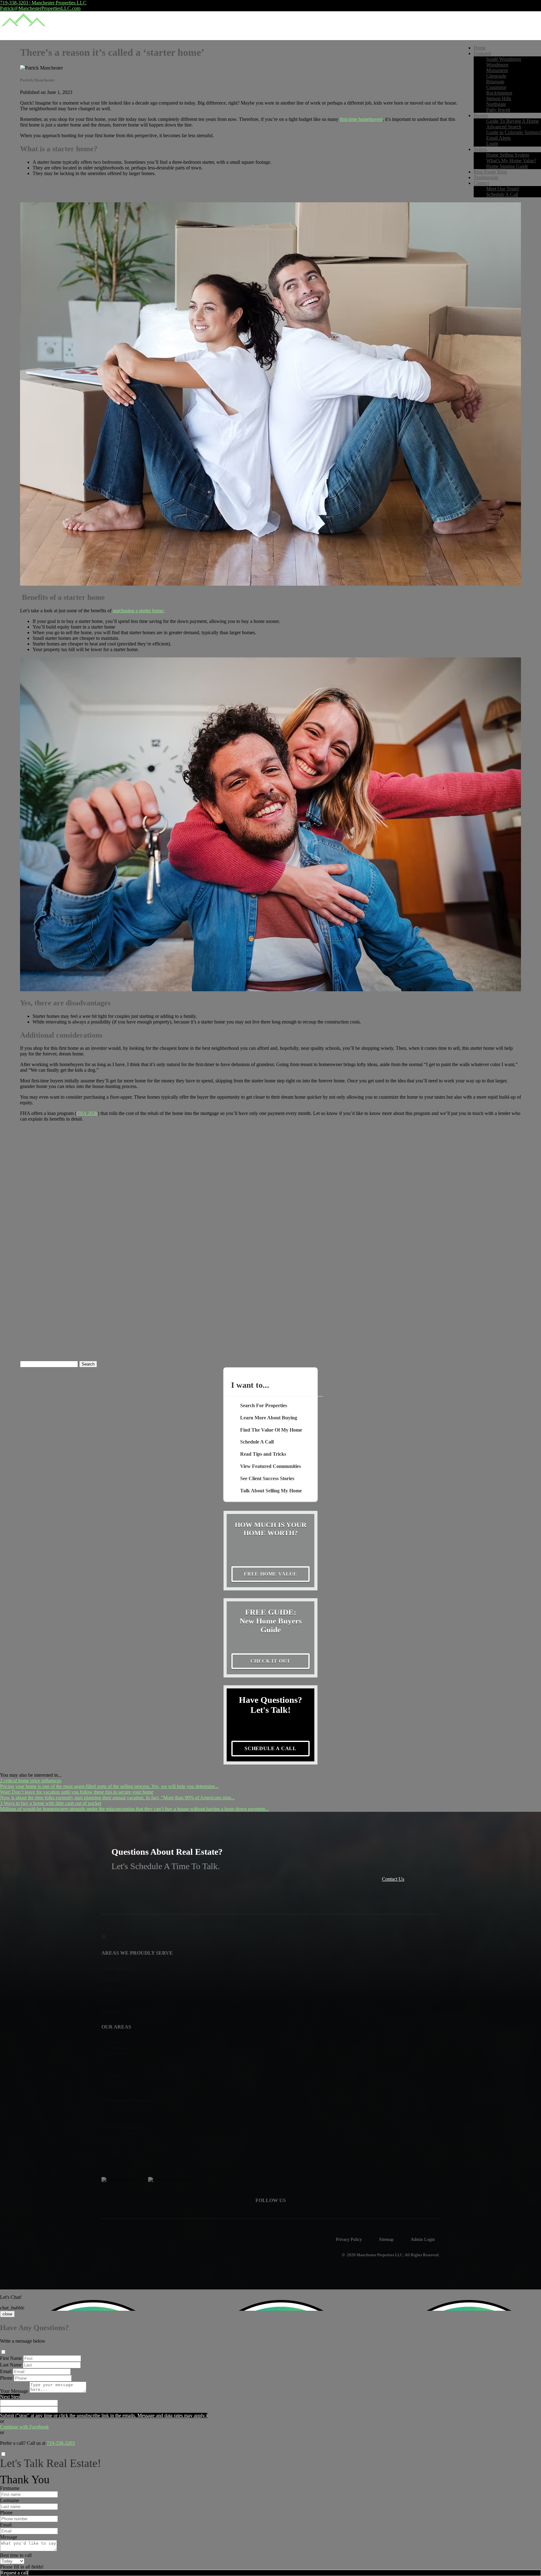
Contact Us (393, 1879)
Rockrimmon (499, 93)
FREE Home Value (270, 1574)
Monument (497, 70)
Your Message (14, 2391)
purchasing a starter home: (139, 611)
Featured (482, 53)
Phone (6, 2378)
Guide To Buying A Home (513, 121)
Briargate (495, 82)
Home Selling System (508, 155)
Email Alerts (498, 138)
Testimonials (486, 177)
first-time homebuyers (361, 119)
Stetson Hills (499, 98)
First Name (11, 2358)
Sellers (480, 149)
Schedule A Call (502, 194)
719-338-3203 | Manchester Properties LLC (43, 3)
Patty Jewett (498, 110)
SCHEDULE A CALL (270, 1748)
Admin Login (423, 2239)
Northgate (496, 104)
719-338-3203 (61, 2443)
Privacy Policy (349, 2239)
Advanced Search (504, 127)
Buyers (481, 115)
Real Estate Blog (490, 172)
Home (480, 48)
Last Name (11, 2365)
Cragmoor (496, 87)
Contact (481, 183)
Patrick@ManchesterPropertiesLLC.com (40, 8)
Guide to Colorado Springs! (514, 132)
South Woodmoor (504, 59)
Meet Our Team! (503, 189)
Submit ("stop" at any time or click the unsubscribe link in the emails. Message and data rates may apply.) (104, 2415)
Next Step (10, 2397)
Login (492, 144)
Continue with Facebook (24, 2427)
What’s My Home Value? (511, 161)
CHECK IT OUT (271, 1661)
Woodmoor (497, 65)
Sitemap (386, 2239)
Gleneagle (496, 76)
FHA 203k (87, 1113)
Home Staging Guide (507, 166)
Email (6, 2371)
